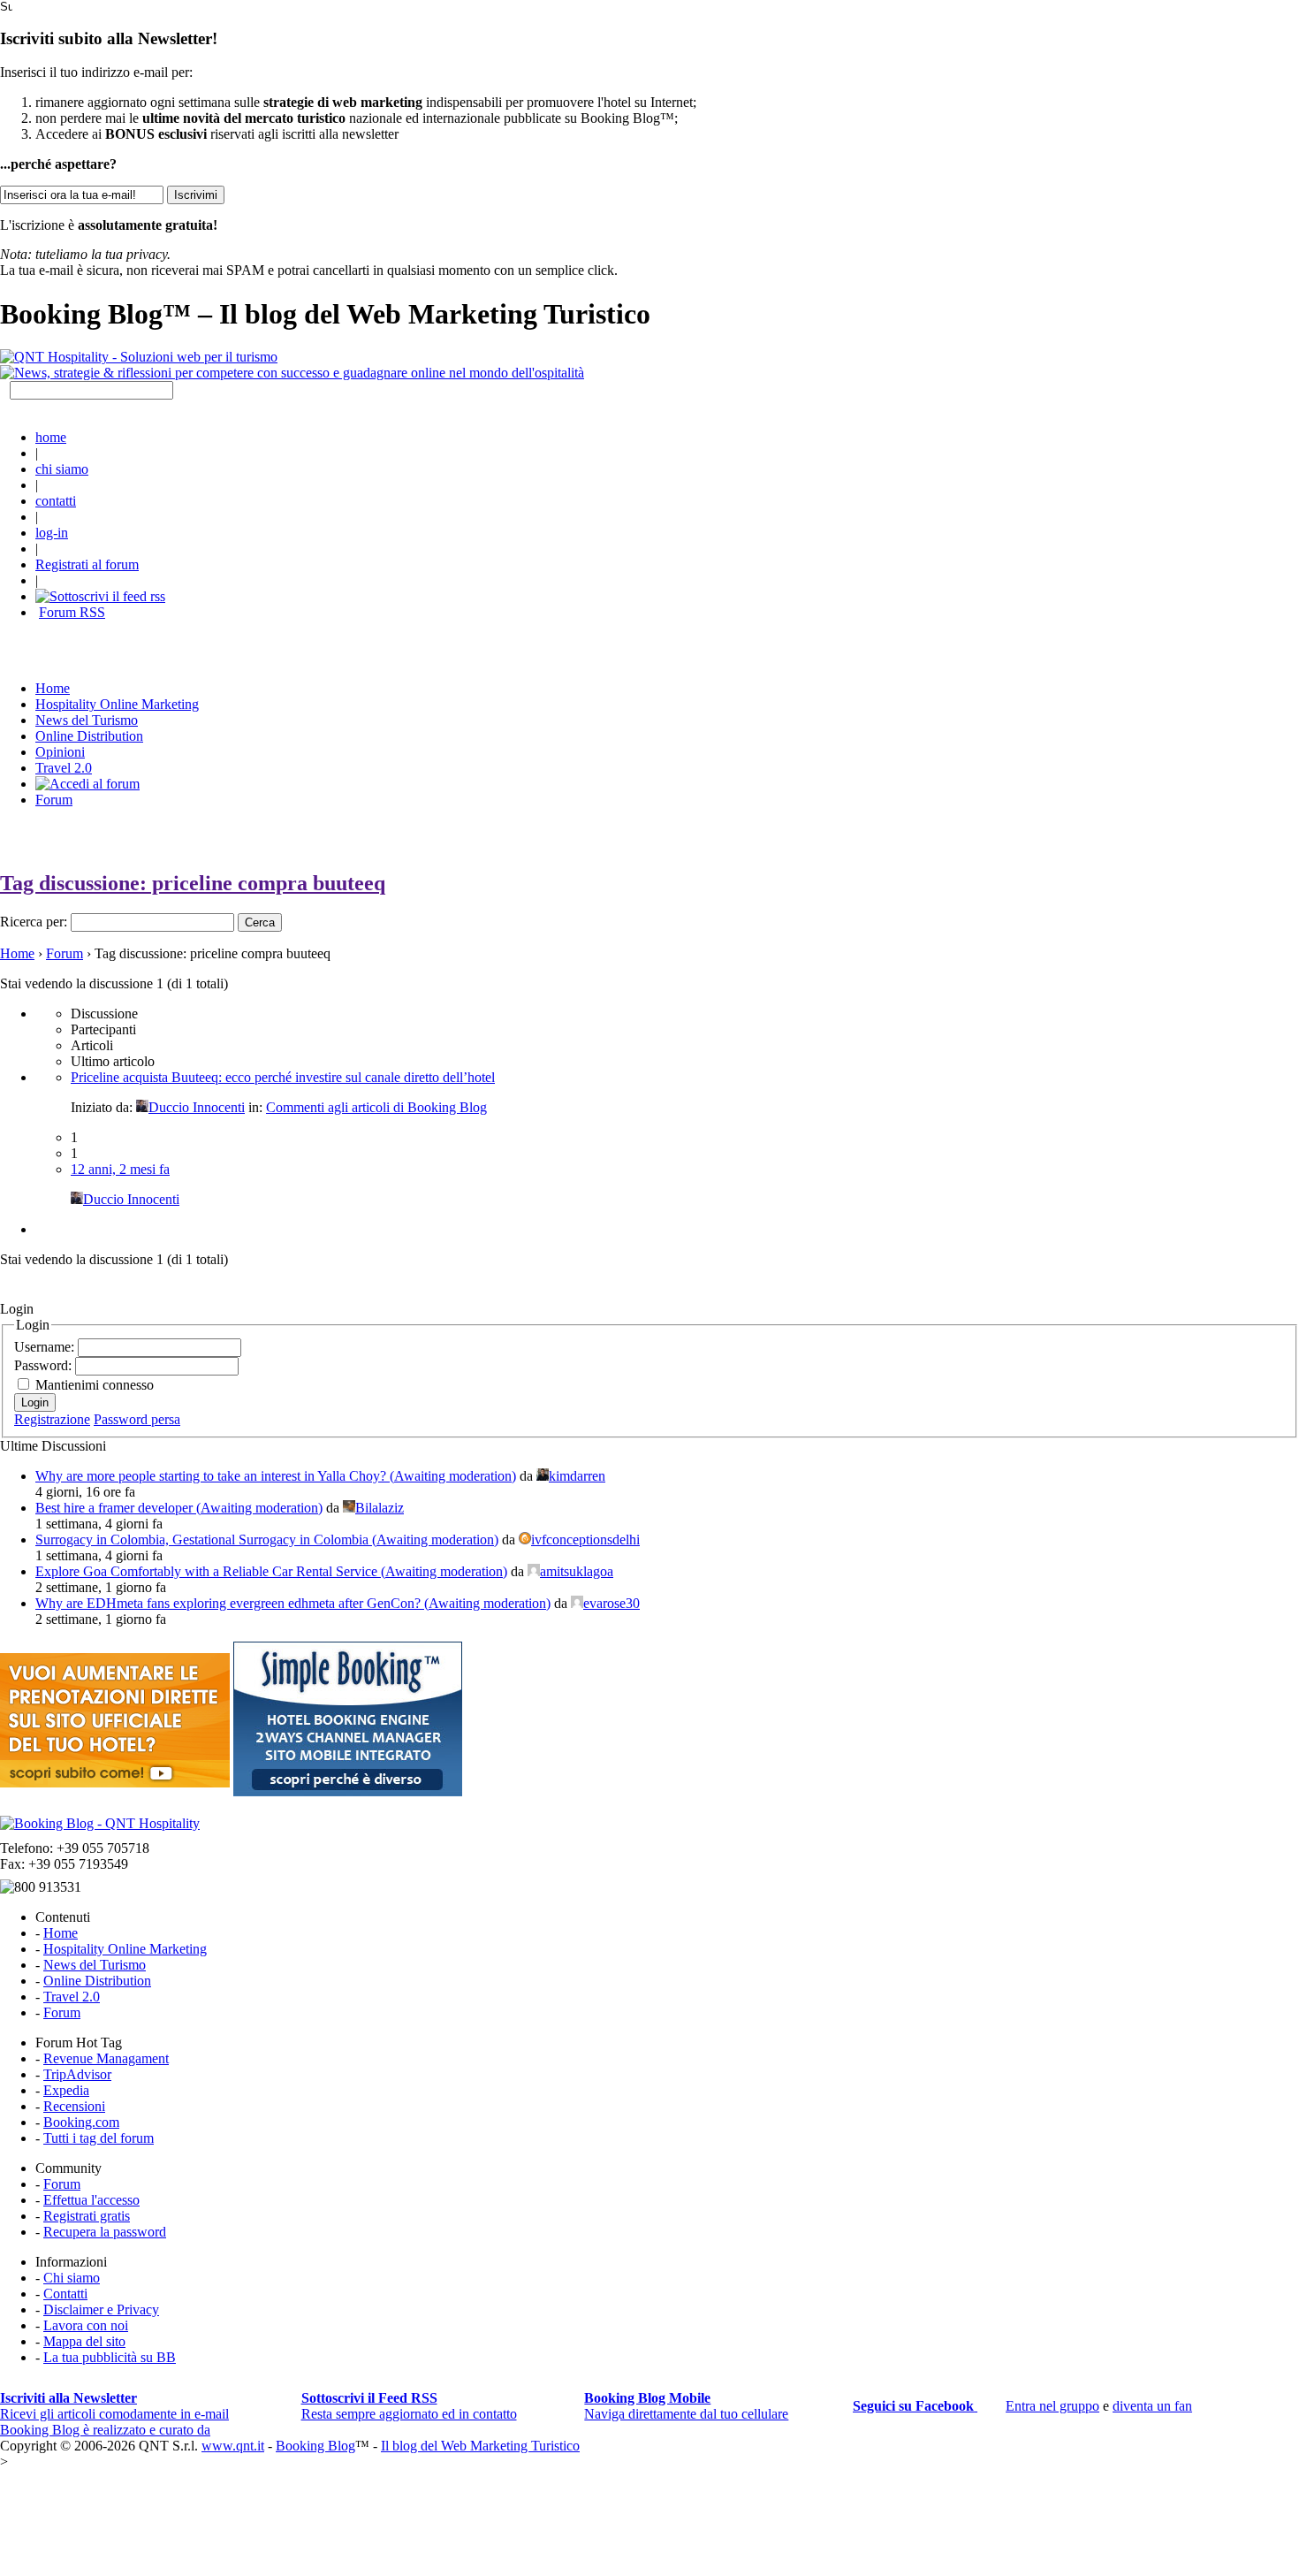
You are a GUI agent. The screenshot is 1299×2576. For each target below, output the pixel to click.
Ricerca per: (34, 922)
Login (35, 1402)
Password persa (137, 1419)
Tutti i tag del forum (99, 2138)
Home (17, 953)
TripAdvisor (77, 2074)
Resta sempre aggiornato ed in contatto (409, 2406)
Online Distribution (89, 736)
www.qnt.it (233, 2446)
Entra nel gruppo (1052, 2406)
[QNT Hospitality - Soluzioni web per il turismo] (139, 357)
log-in (52, 533)
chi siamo (62, 469)
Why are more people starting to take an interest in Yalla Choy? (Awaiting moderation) (276, 1476)
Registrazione (52, 1419)
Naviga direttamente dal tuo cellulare (686, 2406)
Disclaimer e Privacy (101, 2309)
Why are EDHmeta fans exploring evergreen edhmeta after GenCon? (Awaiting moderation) (293, 1603)
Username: (46, 1347)
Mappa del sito (84, 2341)
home (51, 437)
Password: (45, 1365)
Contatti (65, 2294)
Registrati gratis (87, 2216)
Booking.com (81, 2122)
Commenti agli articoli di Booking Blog (376, 1107)
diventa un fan (1152, 2406)
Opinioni (60, 752)
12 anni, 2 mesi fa (120, 1169)
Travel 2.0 (64, 768)
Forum (54, 800)
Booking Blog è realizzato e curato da (105, 2430)
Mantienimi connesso (95, 1385)
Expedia (66, 2090)
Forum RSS (72, 612)
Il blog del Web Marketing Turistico (480, 2446)
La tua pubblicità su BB (110, 2357)
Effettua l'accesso (91, 2200)
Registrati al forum (87, 564)
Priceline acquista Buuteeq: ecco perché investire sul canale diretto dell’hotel (283, 1077)
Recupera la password (105, 2232)
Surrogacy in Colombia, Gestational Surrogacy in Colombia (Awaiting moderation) (267, 1540)
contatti (56, 501)
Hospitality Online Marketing (117, 704)
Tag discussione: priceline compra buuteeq (193, 883)
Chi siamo (72, 2278)
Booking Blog (315, 2446)
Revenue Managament (106, 2058)
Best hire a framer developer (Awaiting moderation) (179, 1508)
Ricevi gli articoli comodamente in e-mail (114, 2406)
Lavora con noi (86, 2325)
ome (53, 688)
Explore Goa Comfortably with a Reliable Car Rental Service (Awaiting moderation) (271, 1571)
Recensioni (74, 2106)
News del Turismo (87, 720)
